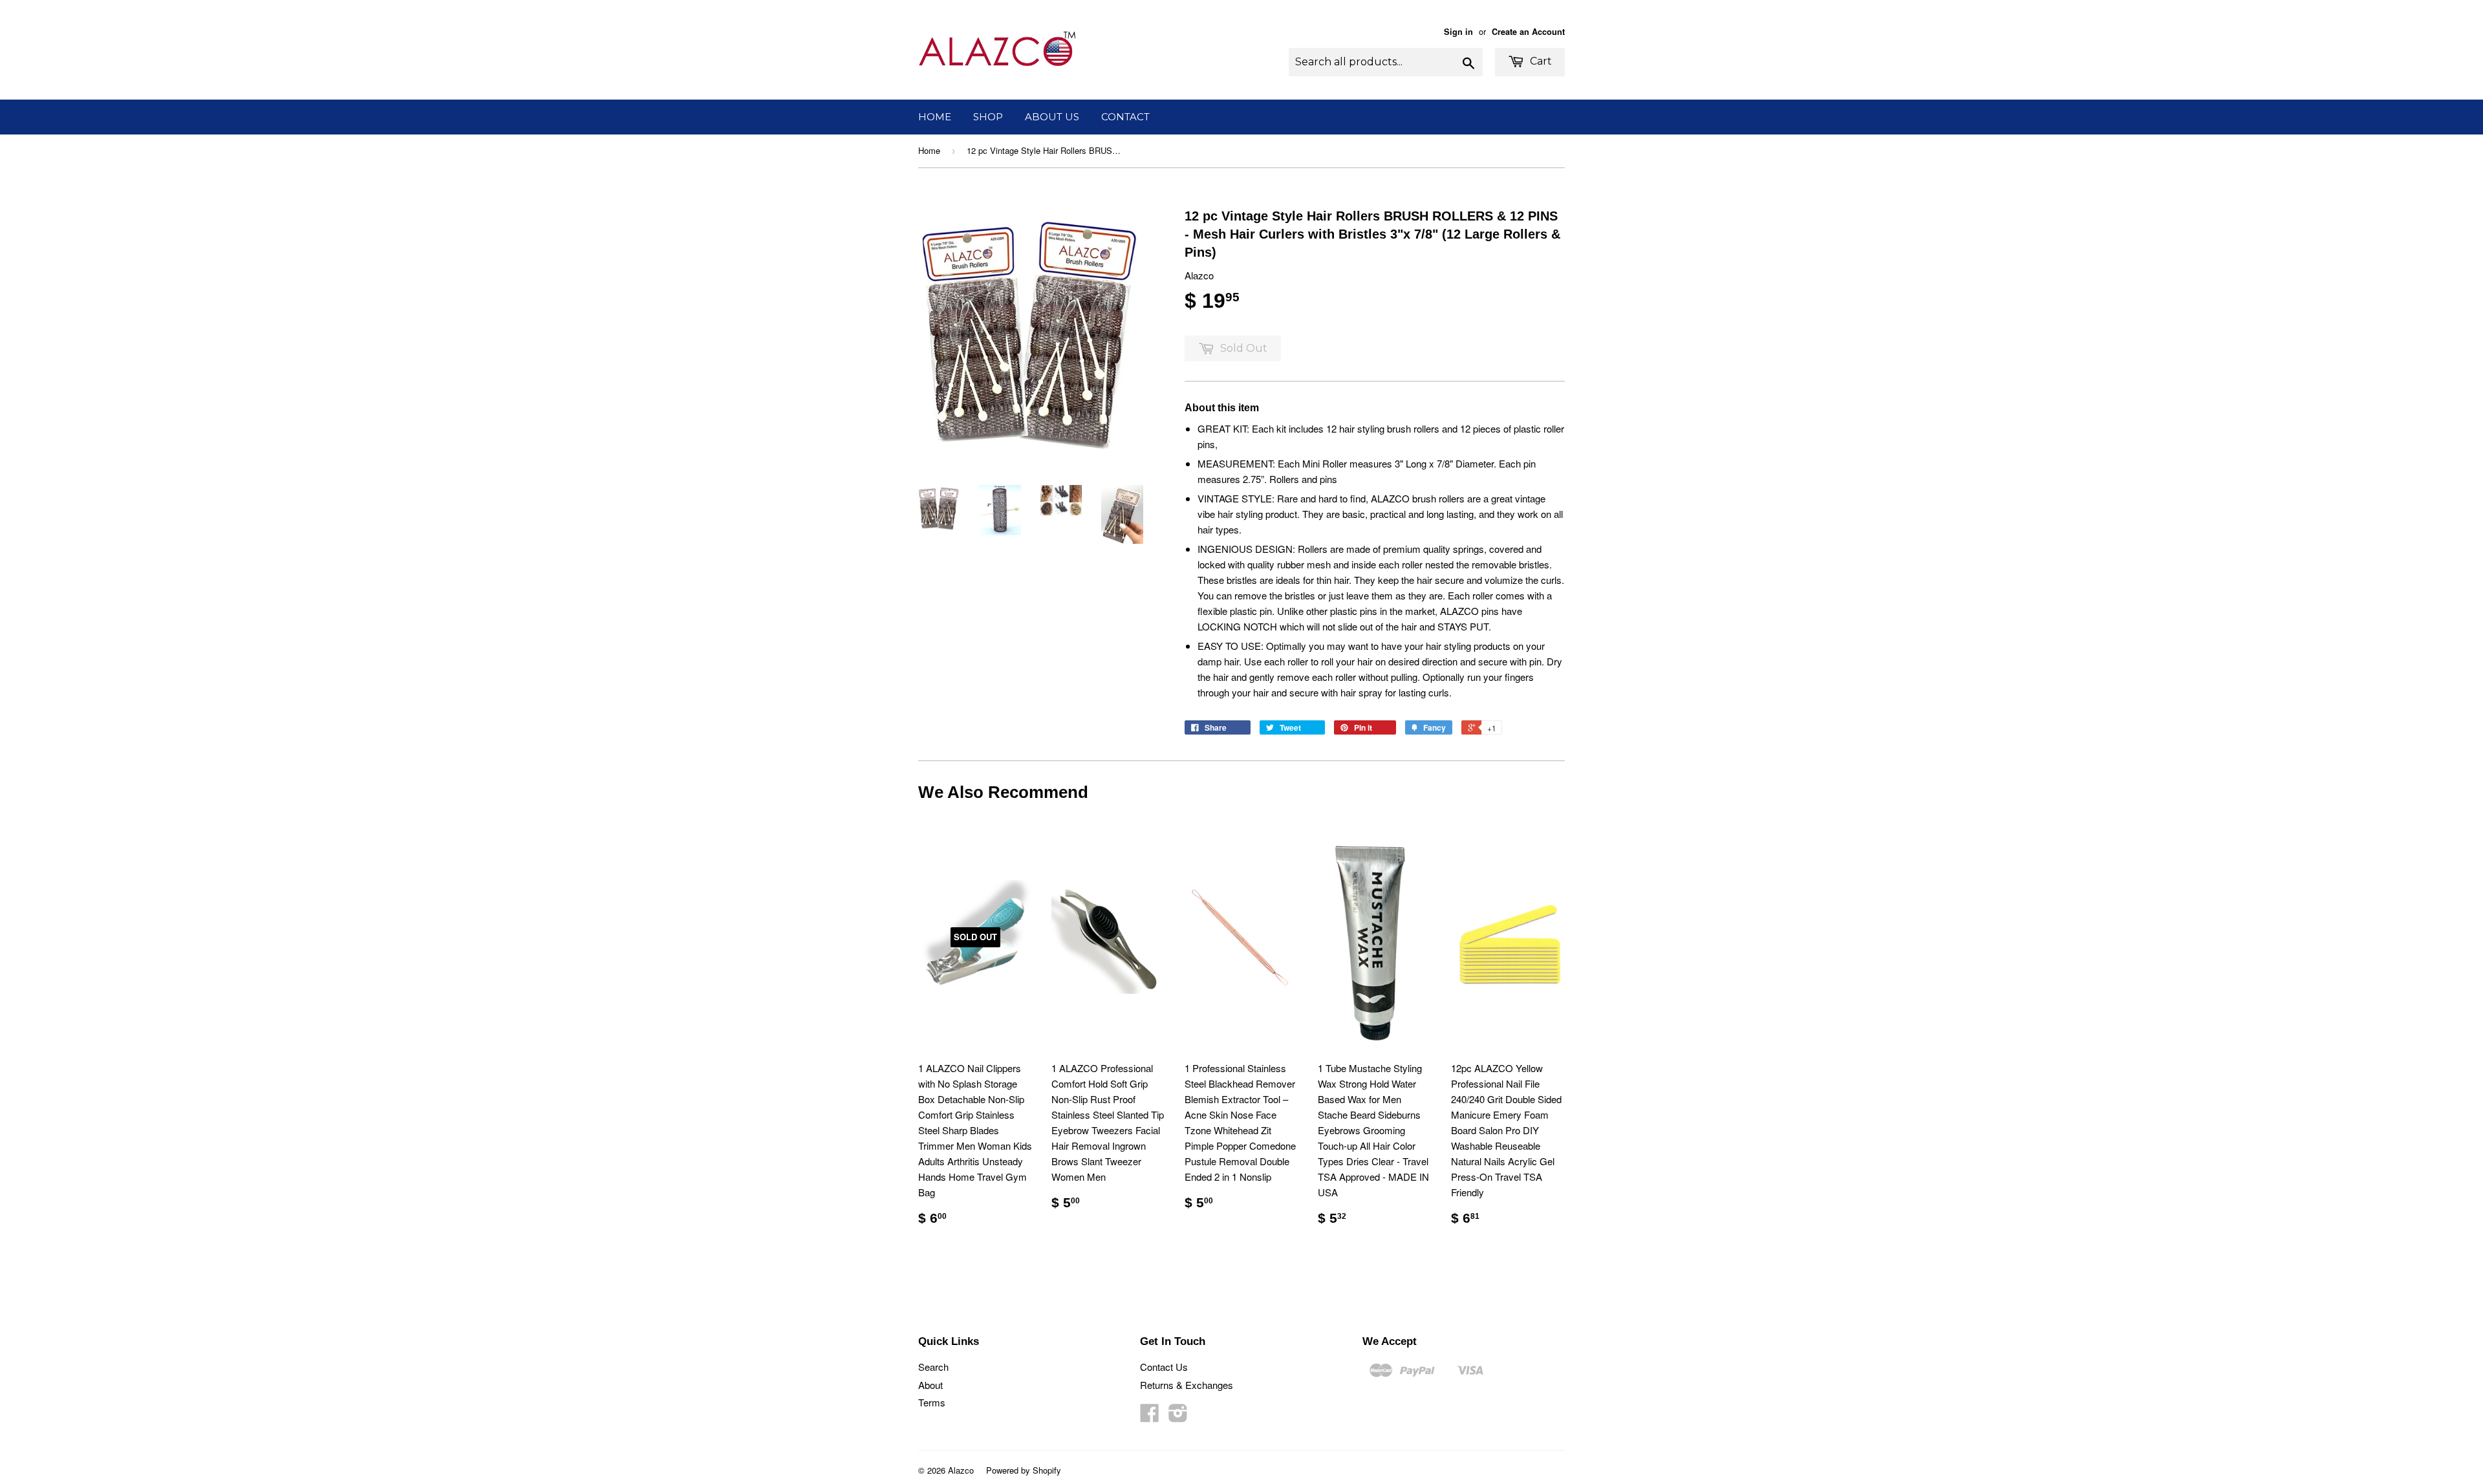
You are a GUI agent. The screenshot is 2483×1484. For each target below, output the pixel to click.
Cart (1540, 61)
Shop (988, 117)
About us (1052, 117)
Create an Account (1528, 32)
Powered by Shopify (1024, 1470)
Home (935, 117)
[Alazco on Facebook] (1150, 1416)
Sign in (1458, 32)
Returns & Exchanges (1187, 1385)
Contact (1125, 117)
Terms (932, 1402)
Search (933, 1367)
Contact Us (1164, 1367)
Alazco (961, 1470)
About (930, 1385)
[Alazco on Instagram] (1178, 1416)
